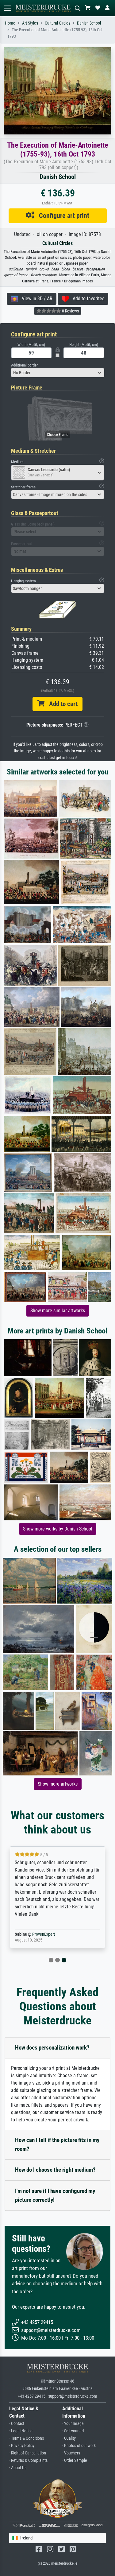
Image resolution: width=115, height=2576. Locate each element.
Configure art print (62, 215)
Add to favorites (87, 299)
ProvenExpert (44, 1934)
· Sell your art (73, 2431)
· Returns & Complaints (28, 2460)
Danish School (89, 23)
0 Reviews (70, 311)
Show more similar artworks (58, 1311)
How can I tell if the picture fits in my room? (57, 2144)
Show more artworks (58, 1784)
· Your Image (73, 2424)
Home (10, 23)
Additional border (24, 365)
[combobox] (58, 373)
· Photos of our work (79, 2446)
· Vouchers (71, 2453)
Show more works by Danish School (58, 1529)
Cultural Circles (57, 23)
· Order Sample (75, 2460)
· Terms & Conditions (27, 2438)
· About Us (18, 2468)
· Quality (69, 2438)
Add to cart (61, 704)
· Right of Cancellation (28, 2453)
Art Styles (30, 23)
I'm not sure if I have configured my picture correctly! (55, 2195)
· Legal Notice (21, 2431)
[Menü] (7, 8)
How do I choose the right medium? (55, 2170)
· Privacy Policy (22, 2446)
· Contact (17, 2424)
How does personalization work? (52, 2048)
